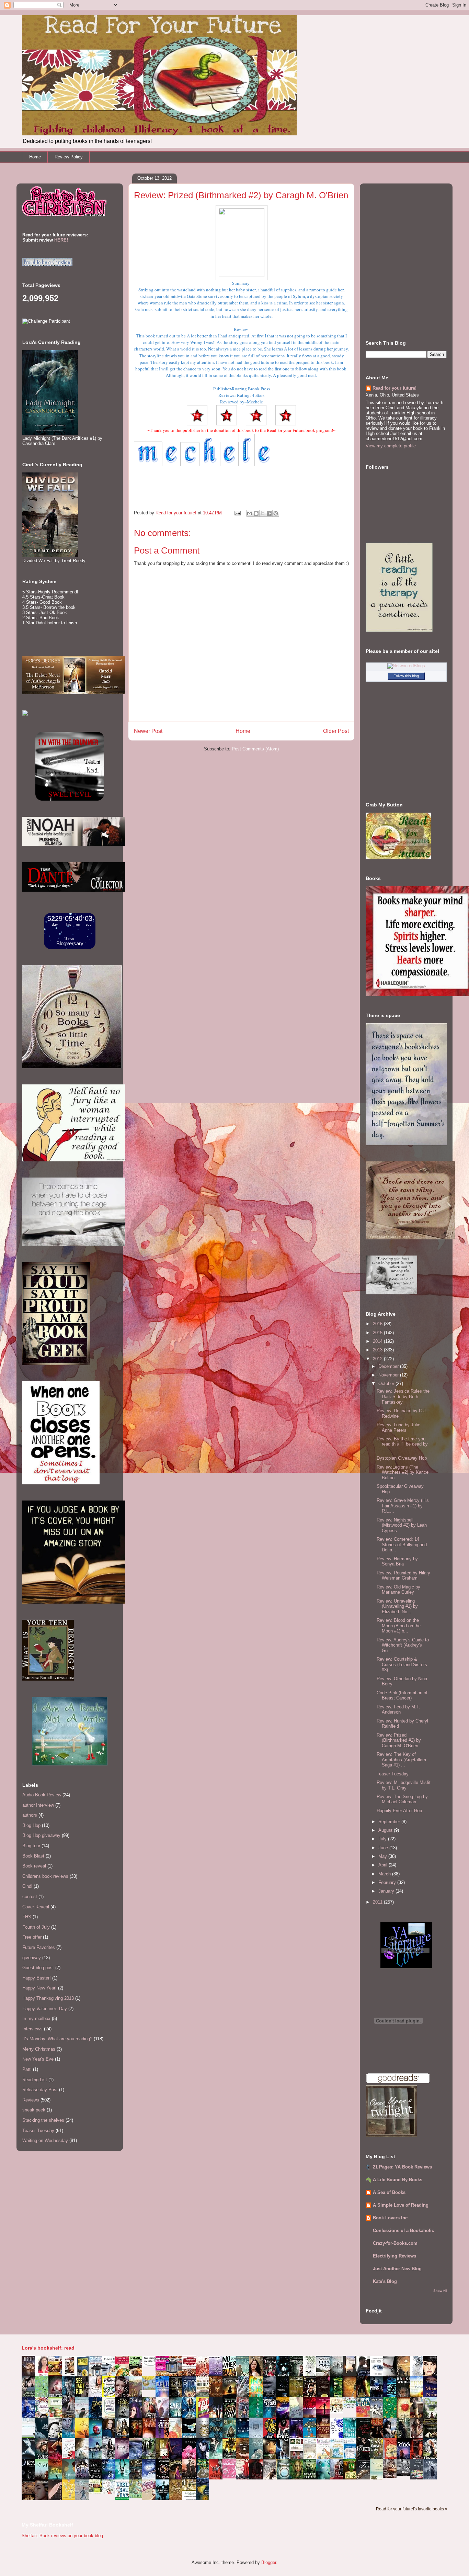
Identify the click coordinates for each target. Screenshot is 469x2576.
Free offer (32, 1937)
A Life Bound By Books (398, 2180)
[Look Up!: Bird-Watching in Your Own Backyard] (111, 2492)
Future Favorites (39, 1947)
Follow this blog (406, 676)
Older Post (336, 731)
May (383, 1856)
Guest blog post (38, 1968)
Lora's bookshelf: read (48, 2348)
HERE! (61, 240)
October (387, 1384)
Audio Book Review (42, 1795)
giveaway (32, 1958)
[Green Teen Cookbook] (57, 2417)
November (389, 1375)
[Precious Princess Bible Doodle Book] (231, 2477)
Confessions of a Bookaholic (403, 2231)
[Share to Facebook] (269, 513)
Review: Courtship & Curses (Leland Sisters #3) (402, 1664)
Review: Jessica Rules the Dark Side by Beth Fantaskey (403, 1396)
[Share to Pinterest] (276, 513)
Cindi (27, 1886)
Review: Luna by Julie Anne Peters (398, 1428)
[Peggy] (338, 2412)
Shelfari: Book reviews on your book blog (62, 2536)
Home (35, 157)
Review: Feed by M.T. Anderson (398, 1710)
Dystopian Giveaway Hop (402, 1458)
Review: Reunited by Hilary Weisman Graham (403, 1576)
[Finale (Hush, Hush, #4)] (405, 2474)
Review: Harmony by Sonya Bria (397, 1562)
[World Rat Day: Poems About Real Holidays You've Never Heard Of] (124, 2498)
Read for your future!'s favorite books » (412, 2509)
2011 (378, 1902)
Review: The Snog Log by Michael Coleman (402, 1799)
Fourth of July (36, 1927)
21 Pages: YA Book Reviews (402, 2167)
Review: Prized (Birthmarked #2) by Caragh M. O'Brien (399, 1740)
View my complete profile (391, 446)
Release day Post (40, 2090)
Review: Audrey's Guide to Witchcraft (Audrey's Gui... (403, 1645)
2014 (378, 1341)
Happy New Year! (39, 1988)
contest (30, 1897)
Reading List (35, 2080)
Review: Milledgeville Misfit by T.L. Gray (404, 1785)
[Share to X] (263, 513)
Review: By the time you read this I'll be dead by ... (402, 1444)
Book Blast (33, 1856)
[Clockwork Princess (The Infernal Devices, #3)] (392, 2476)
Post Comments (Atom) (255, 749)
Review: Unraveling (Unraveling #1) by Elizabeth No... (397, 1606)
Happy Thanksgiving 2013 (48, 1998)
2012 (378, 1359)
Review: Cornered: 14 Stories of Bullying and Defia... (402, 1545)
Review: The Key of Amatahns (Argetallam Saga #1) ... (401, 1760)
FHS (27, 1917)
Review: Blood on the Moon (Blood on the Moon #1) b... (399, 1626)
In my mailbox (36, 2019)
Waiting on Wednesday (45, 2140)
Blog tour (31, 1846)
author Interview (38, 1805)
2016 (378, 1324)
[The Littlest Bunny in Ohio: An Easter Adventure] (151, 2389)
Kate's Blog (385, 2281)
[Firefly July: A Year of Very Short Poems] (365, 2415)
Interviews (32, 2029)
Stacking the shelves (43, 2120)
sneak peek (34, 2110)
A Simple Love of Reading (401, 2205)
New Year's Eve (38, 2059)
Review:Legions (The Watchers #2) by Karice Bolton (403, 1472)
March (385, 1874)
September (390, 1822)
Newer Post (148, 731)
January (387, 1891)
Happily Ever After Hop (399, 1811)
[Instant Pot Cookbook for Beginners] (151, 2366)
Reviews (31, 2100)
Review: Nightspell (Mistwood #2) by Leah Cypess (402, 1525)
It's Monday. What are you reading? (57, 2039)
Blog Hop (31, 1825)
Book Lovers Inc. (391, 2218)
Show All (440, 2291)
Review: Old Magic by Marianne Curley (398, 1590)
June (384, 1848)
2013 (378, 1350)
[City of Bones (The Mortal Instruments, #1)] (231, 2457)
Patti (27, 2069)
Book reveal (34, 1866)
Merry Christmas (39, 2049)
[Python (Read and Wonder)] (137, 2497)
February (388, 1882)
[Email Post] (237, 513)
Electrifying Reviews (394, 2256)
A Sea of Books (389, 2192)
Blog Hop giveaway (41, 1835)
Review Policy (69, 157)
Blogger (269, 2562)
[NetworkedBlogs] (406, 666)
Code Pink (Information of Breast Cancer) (402, 1696)
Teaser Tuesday (38, 2131)
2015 (378, 1333)
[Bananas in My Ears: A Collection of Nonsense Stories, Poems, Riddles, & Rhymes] (70, 2499)
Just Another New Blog (397, 2269)
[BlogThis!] (256, 513)
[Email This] (250, 513)
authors (30, 1815)
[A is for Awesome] (352, 2406)
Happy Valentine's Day (45, 2009)
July (383, 1839)
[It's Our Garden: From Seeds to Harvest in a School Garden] (97, 2493)
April (384, 1865)
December (389, 1366)
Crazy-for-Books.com (395, 2243)
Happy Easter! (37, 1978)
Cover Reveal (36, 1907)
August (386, 1830)
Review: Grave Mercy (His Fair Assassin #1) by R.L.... (403, 1506)
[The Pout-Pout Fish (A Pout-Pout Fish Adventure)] (338, 2458)
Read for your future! (394, 388)
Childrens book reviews (45, 1876)
